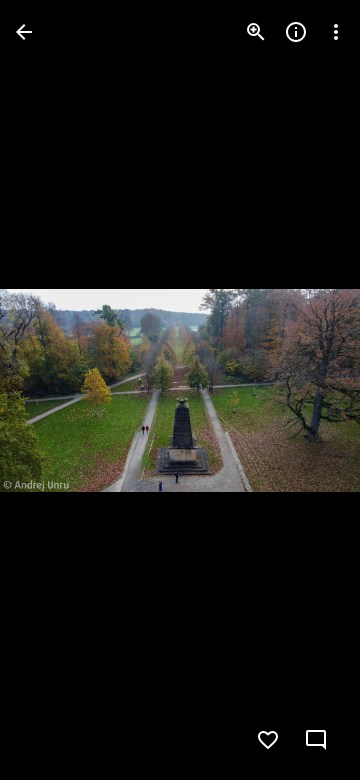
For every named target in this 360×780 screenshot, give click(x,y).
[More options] (336, 32)
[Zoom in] (256, 32)
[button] (56, 390)
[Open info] (296, 32)
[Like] (268, 740)
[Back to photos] (24, 32)
